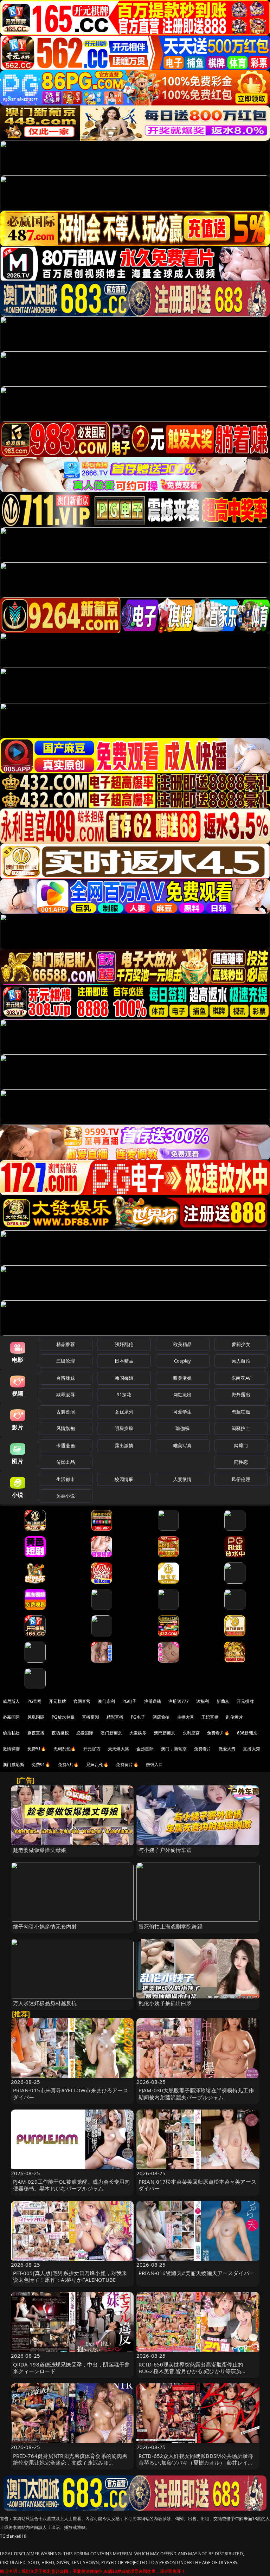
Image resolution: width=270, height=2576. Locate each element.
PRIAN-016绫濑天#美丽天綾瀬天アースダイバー (197, 2273)
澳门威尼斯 (14, 1764)
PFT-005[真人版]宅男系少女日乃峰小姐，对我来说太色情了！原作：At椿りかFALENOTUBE (70, 2276)
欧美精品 (183, 1344)
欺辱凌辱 (66, 1395)
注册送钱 (153, 1701)
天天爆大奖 (119, 1749)
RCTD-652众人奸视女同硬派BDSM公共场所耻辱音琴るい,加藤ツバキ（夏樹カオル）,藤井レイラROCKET (196, 2462)
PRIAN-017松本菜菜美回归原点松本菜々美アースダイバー (197, 2185)
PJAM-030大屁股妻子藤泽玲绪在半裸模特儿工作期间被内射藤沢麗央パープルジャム (196, 2094)
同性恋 (241, 1462)
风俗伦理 (241, 1479)
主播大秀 (186, 1717)
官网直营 (82, 1701)
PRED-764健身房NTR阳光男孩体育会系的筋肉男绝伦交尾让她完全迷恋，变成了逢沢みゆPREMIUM (70, 2462)
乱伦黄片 (235, 1717)
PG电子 (130, 1701)
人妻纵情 (183, 1479)
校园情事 (124, 1479)
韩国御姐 (124, 1378)
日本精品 (124, 1361)
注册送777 (179, 1701)
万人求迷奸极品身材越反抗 (45, 2003)
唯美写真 (183, 1445)
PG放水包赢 (63, 1717)
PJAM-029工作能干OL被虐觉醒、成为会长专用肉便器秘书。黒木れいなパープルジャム (72, 2185)
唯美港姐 (183, 1378)
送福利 (202, 1701)
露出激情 (124, 1445)
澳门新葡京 (111, 1733)
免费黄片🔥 (127, 1764)
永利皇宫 (191, 1733)
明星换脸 (124, 1428)
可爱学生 (183, 1412)
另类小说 (66, 1496)
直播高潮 (91, 1717)
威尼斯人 (11, 1701)
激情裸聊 (11, 1749)
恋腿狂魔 (241, 1412)
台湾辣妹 (66, 1378)
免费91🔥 (41, 1764)
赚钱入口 (155, 1764)
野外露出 (241, 1395)
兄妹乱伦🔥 (97, 1764)
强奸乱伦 (124, 1344)
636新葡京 (247, 1733)
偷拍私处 (11, 1733)
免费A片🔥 (69, 1764)
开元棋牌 (57, 1701)
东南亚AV (241, 1378)
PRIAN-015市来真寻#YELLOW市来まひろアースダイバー (71, 2094)
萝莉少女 (241, 1344)
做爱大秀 (227, 1749)
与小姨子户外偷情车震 (165, 1850)
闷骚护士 (241, 1428)
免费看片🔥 (218, 1733)
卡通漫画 (66, 1445)
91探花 (124, 1395)
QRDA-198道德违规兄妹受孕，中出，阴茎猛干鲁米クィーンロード (72, 2368)
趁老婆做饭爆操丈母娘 (40, 1850)
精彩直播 (115, 1717)
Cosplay (182, 1361)
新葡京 (223, 1701)
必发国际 (85, 1733)
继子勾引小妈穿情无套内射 (45, 1926)
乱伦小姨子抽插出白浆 (165, 2003)
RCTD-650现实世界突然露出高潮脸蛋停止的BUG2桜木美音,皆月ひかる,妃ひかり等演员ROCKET (191, 2371)
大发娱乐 (138, 1733)
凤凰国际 (36, 1717)
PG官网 (35, 1701)
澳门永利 (106, 1701)
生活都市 (66, 1479)
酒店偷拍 (161, 1717)
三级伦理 (66, 1361)
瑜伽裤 (182, 1428)
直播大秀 (252, 1749)
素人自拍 (241, 1361)
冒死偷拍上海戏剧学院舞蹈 (171, 1926)
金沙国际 (145, 1749)
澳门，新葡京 (174, 1749)
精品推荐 (66, 1344)
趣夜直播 (36, 1733)
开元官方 (92, 1749)
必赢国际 (11, 1717)
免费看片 (203, 1749)
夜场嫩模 (60, 1733)
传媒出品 (66, 1462)
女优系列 (124, 1412)
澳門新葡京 (165, 1733)
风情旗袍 (66, 1428)
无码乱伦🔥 (65, 1749)
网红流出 (183, 1395)
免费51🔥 (37, 1749)
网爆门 (241, 1445)
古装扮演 (66, 1412)
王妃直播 (210, 1717)
